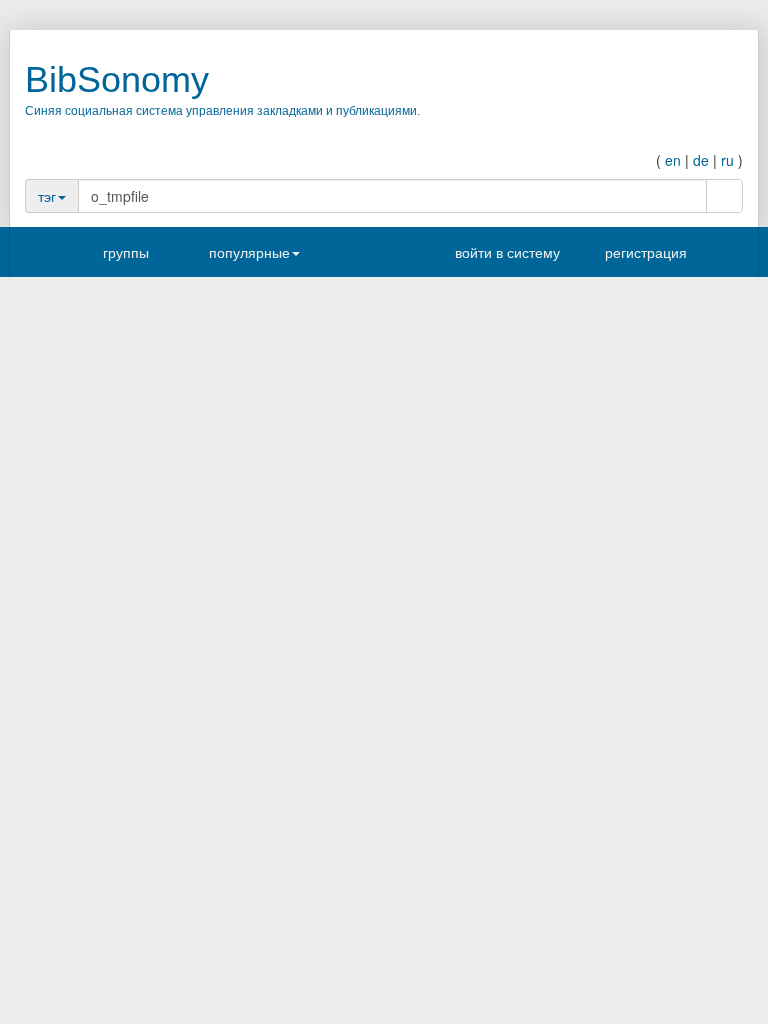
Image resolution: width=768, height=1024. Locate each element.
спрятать (156, 380)
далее (417, 970)
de (701, 160)
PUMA (418, 874)
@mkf (217, 493)
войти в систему (505, 252)
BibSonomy (117, 79)
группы (126, 252)
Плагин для (434, 912)
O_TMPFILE (196, 511)
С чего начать (81, 734)
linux (143, 511)
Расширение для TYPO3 (473, 893)
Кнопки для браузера (103, 754)
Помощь (64, 773)
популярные (249, 252)
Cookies (422, 758)
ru (727, 160)
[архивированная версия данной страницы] (692, 538)
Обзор (77, 831)
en (673, 160)
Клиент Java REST (456, 931)
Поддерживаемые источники (485, 950)
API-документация (113, 850)
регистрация (644, 252)
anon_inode (263, 511)
